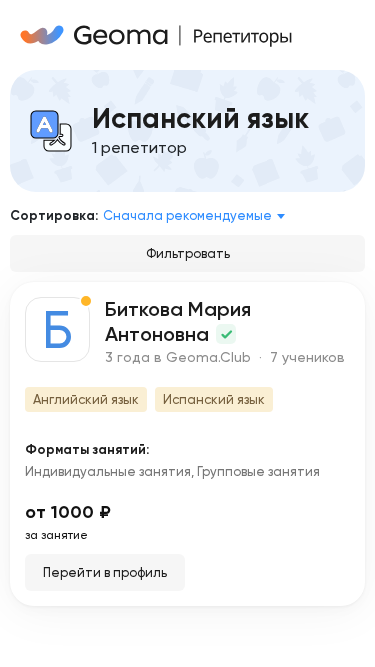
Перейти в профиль (105, 572)
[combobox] (197, 216)
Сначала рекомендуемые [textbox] (187, 215)
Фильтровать (188, 253)
